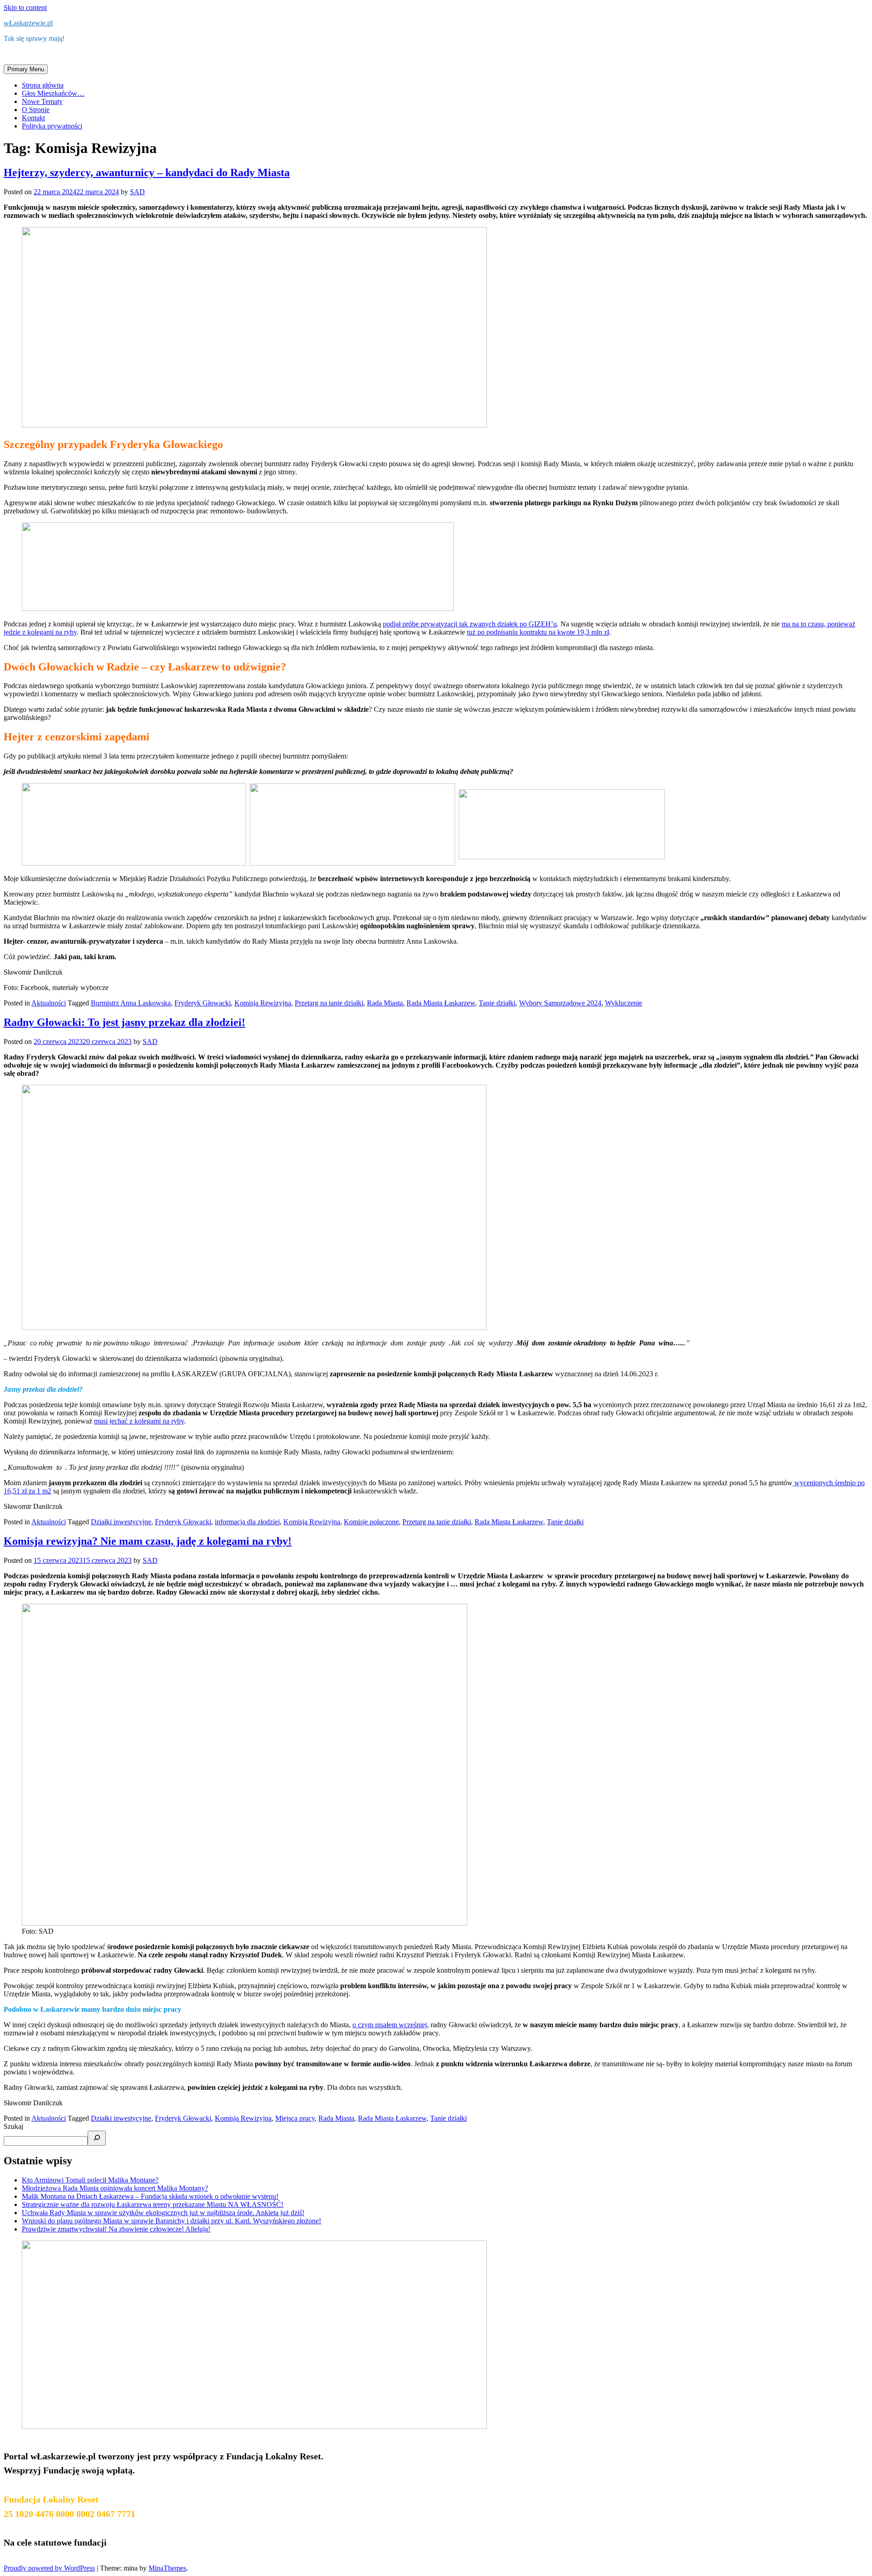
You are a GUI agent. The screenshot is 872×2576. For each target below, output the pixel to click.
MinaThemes (167, 2568)
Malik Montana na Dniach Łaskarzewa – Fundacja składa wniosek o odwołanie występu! (150, 2196)
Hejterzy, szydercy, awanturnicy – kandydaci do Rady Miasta (147, 172)
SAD (137, 192)
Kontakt (33, 118)
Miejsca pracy (295, 2118)
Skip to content (25, 7)
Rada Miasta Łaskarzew (441, 1003)
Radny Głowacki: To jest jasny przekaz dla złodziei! (124, 1022)
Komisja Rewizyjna (263, 1003)
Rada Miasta (385, 1003)
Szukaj (13, 2126)
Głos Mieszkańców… (53, 93)
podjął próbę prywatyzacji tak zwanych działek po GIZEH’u (470, 624)
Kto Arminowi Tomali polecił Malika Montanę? (90, 2180)
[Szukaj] (97, 2138)
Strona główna (43, 85)
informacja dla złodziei (247, 1522)
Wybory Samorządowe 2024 (560, 1003)
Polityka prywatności (52, 126)
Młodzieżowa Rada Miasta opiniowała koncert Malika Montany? (115, 2188)
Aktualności (49, 1003)
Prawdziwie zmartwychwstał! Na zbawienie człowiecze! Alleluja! (116, 2229)
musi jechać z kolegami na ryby (139, 1421)
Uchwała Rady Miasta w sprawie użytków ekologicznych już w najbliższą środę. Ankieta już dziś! (163, 2213)
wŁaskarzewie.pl (28, 23)
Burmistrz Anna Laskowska (131, 1003)
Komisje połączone (371, 1522)
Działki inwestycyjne (121, 1522)
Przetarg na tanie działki (329, 1003)
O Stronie (36, 110)
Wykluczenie (624, 1003)
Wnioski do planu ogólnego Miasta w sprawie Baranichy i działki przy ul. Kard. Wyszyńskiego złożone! (171, 2221)
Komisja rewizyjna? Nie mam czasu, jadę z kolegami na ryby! (148, 1541)
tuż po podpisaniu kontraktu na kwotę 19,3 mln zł (538, 632)
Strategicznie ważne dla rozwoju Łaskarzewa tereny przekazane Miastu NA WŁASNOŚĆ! (153, 2204)
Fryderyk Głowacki (203, 1003)
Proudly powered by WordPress (49, 2568)
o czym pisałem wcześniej (390, 2025)
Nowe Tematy (42, 101)
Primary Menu (26, 69)
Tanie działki (497, 1003)
